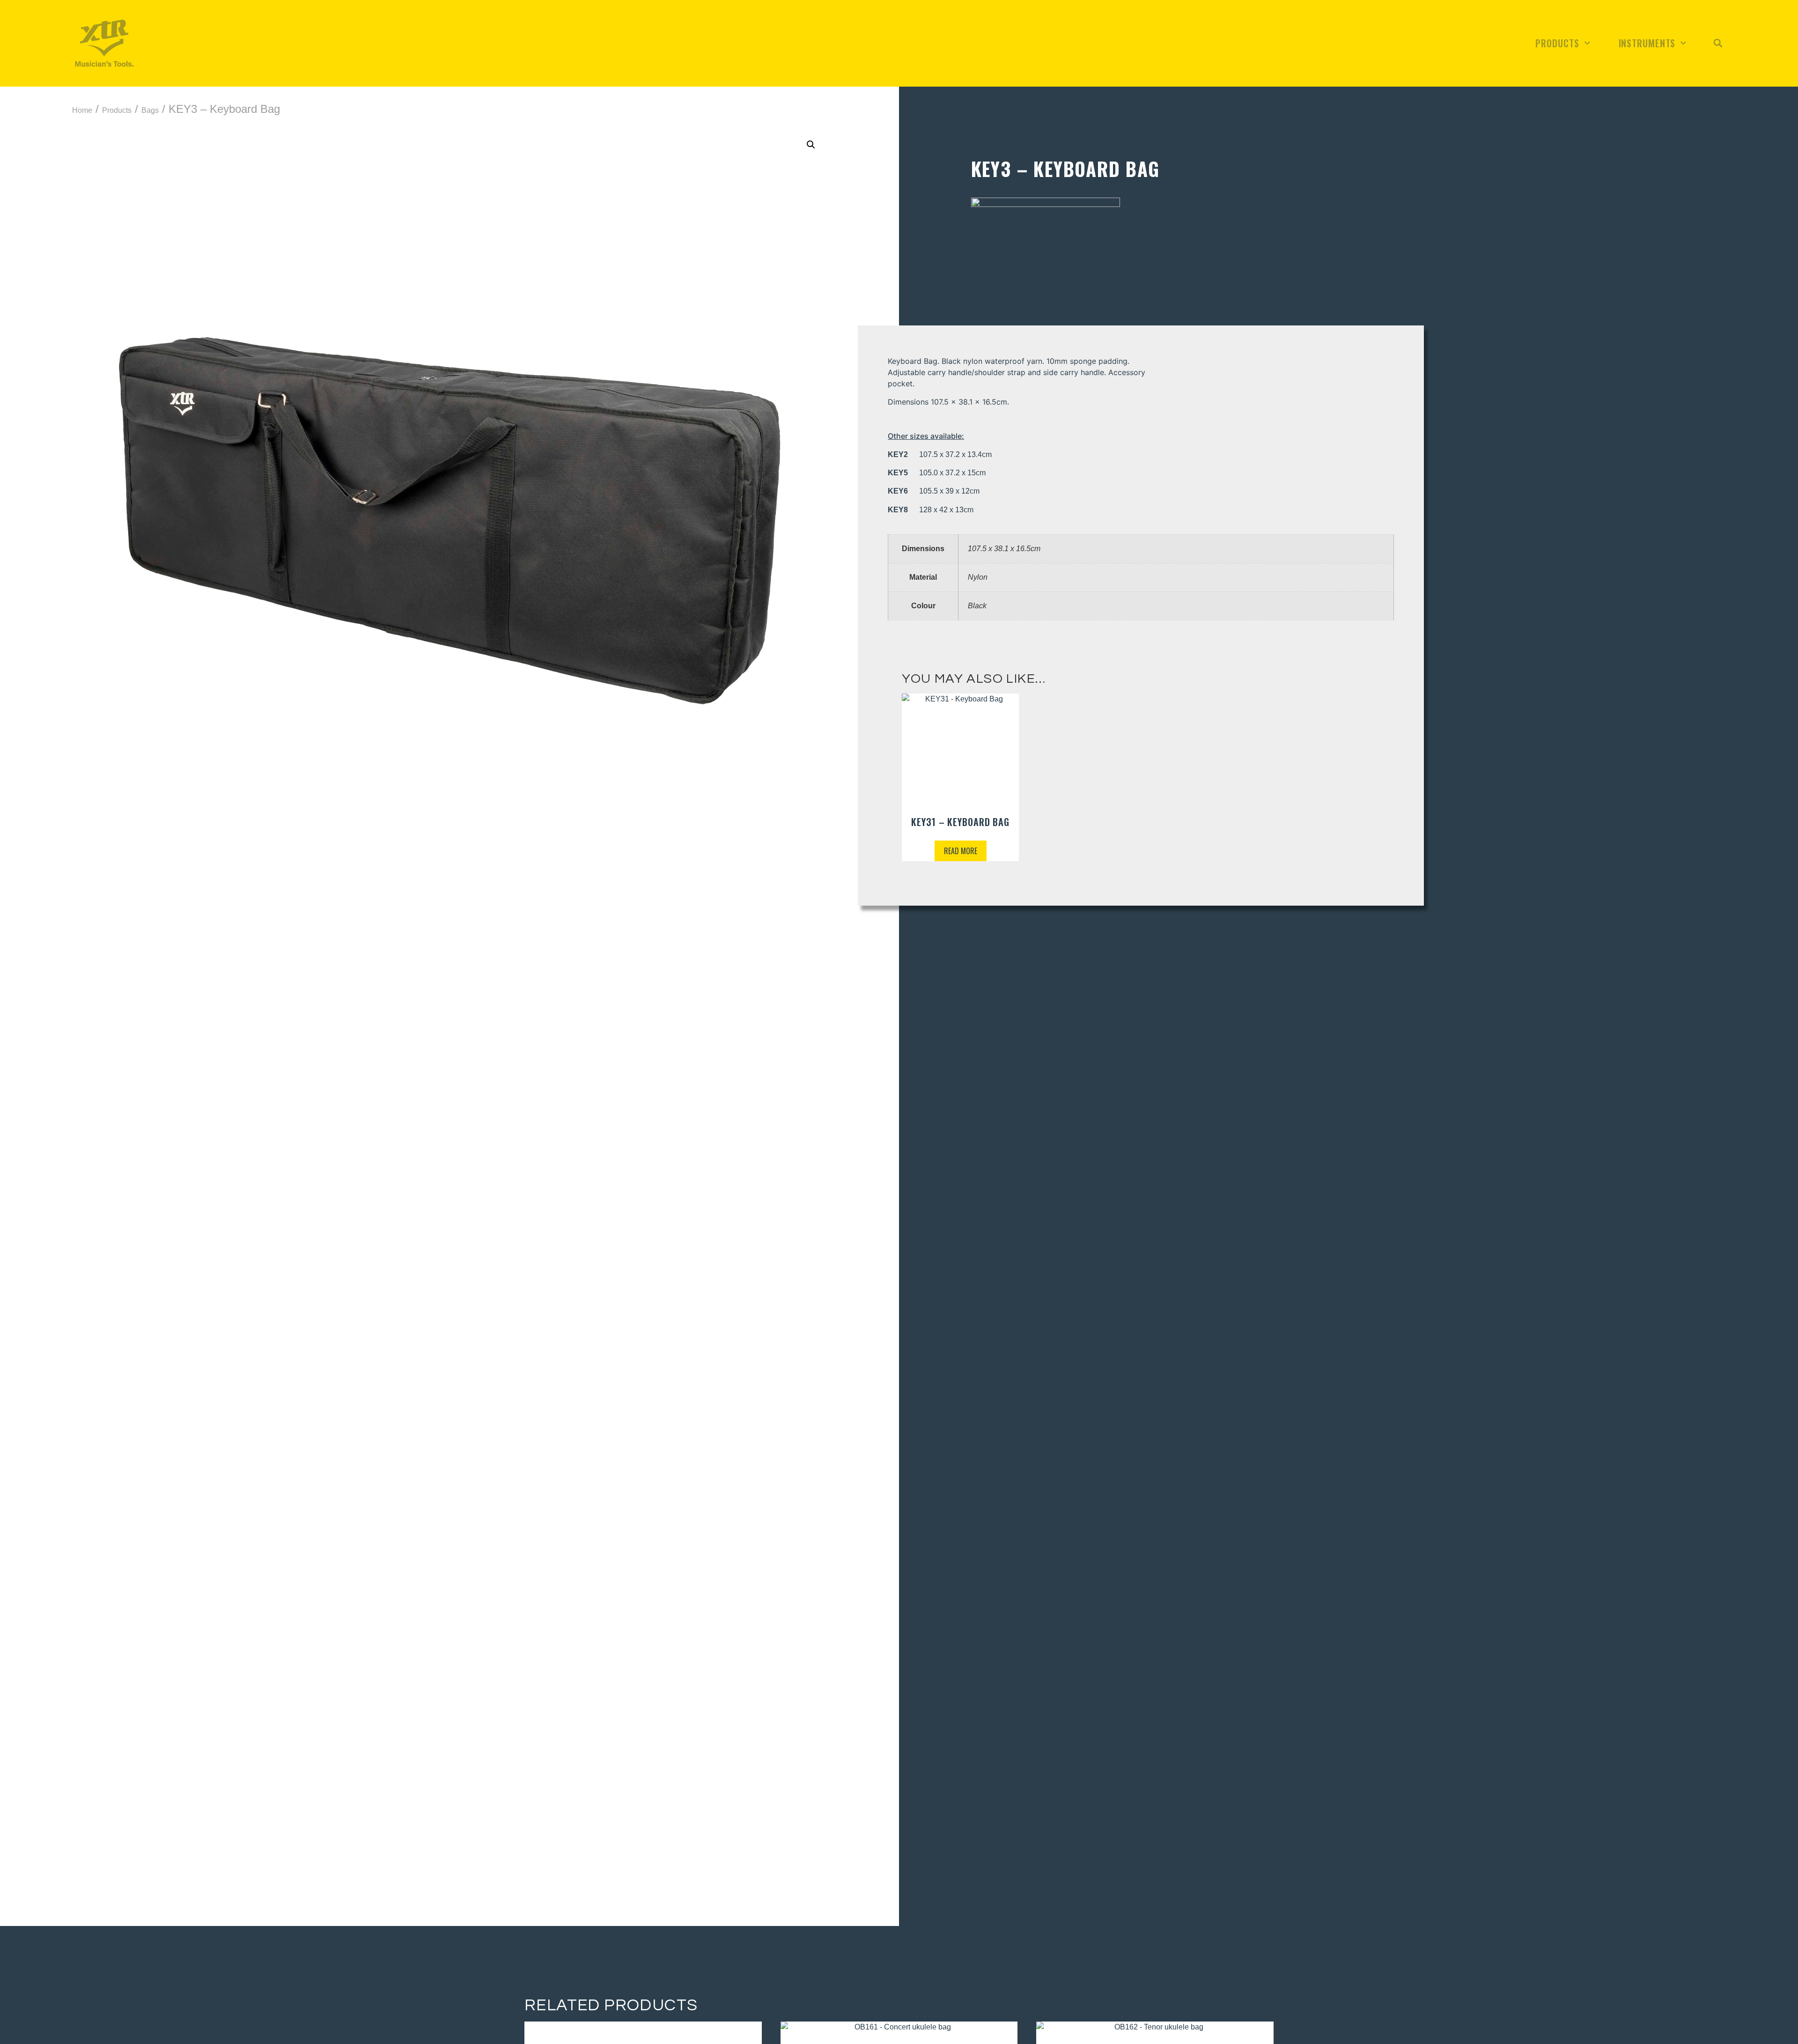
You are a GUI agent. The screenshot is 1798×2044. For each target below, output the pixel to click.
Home (82, 110)
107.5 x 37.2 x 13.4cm (940, 454)
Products (1557, 43)
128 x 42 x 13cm (931, 510)
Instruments (1647, 43)
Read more (961, 851)
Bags (150, 110)
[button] (1718, 43)
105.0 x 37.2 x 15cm (937, 473)
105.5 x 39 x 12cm (934, 491)
